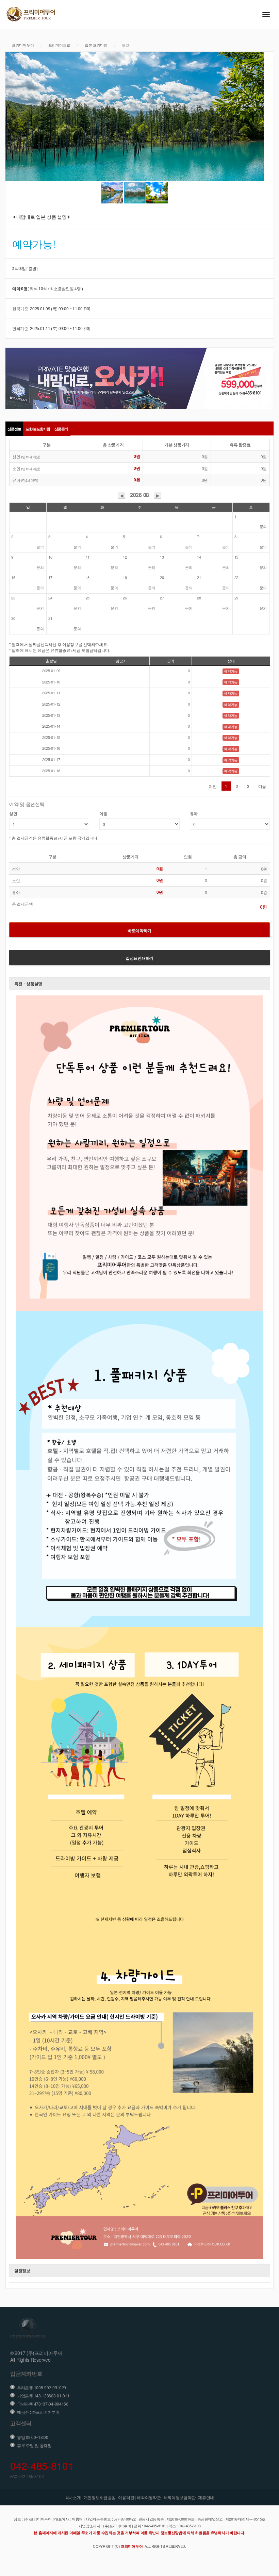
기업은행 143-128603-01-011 (43, 2396)
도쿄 (125, 45)
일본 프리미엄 (96, 45)
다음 (262, 786)
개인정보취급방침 (100, 2497)
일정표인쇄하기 (139, 958)
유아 (194, 814)
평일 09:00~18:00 (33, 2437)
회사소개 (73, 2497)
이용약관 (126, 2497)
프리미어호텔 (59, 45)
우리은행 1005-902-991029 (42, 2387)
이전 (212, 786)
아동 (103, 814)
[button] (12, 116)
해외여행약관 (149, 2497)
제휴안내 (206, 2497)
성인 (13, 814)
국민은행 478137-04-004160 (43, 2404)
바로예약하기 (139, 930)
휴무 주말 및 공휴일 (34, 2445)
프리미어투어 (23, 45)
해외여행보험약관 (180, 2497)
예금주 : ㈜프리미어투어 (38, 2412)
